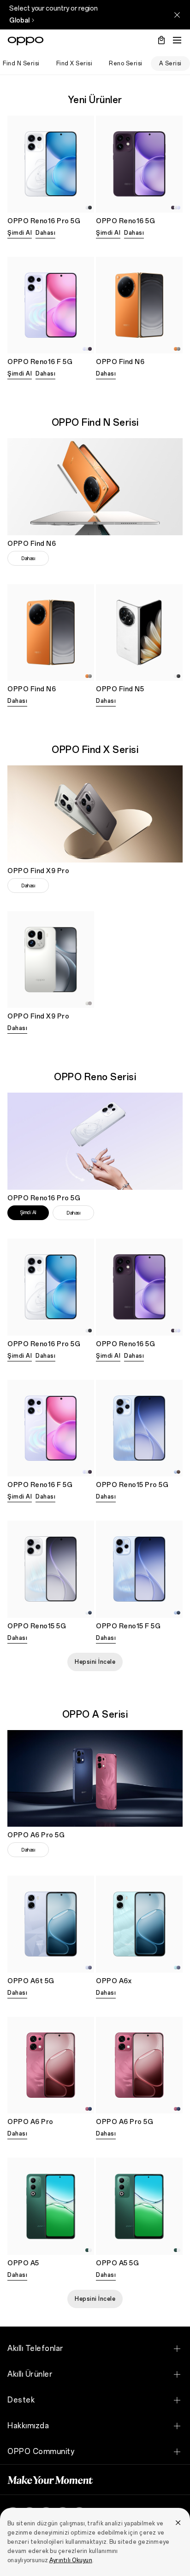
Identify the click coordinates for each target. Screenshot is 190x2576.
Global (19, 20)
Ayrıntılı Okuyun (71, 2560)
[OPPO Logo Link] (26, 41)
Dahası (45, 233)
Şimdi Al (20, 233)
